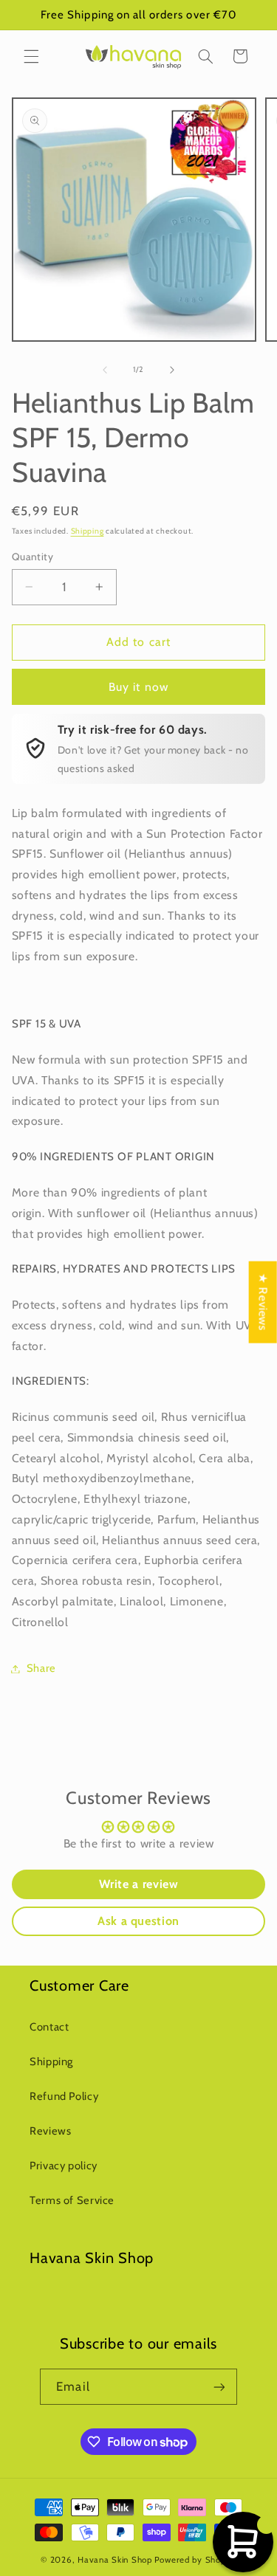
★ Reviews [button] (263, 1302)
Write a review (139, 1884)
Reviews (50, 2131)
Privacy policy (64, 2166)
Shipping (88, 531)
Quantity (33, 557)
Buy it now (138, 687)
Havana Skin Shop (115, 2560)
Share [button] (41, 1668)
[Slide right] (172, 370)
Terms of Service (72, 2200)
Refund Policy (64, 2096)
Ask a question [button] (138, 1921)
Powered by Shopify (195, 2560)
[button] (31, 56)
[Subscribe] (219, 2387)
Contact (49, 2027)
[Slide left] (105, 370)
